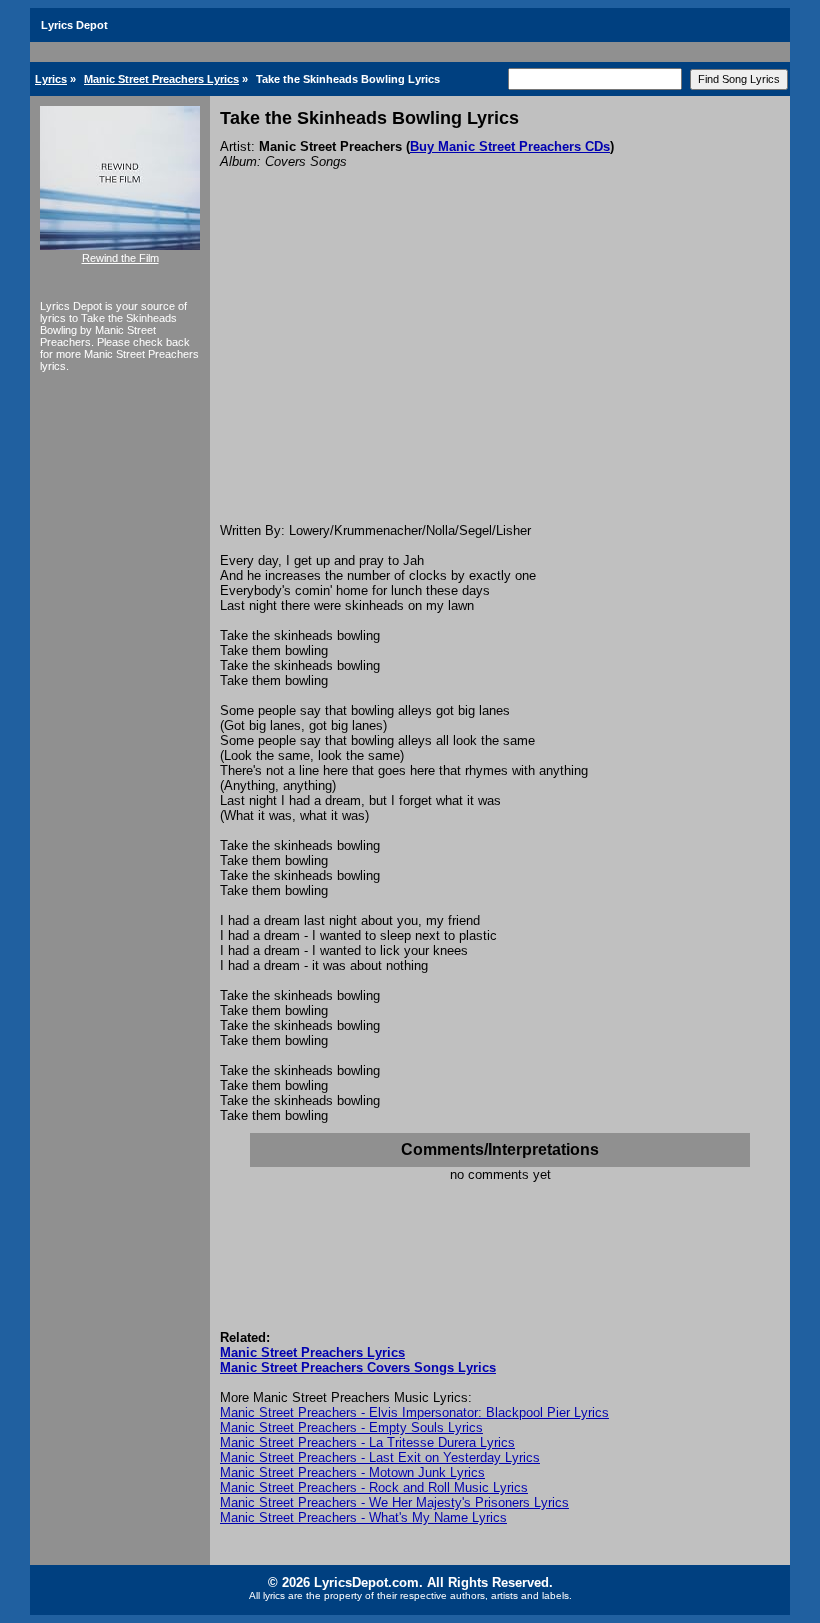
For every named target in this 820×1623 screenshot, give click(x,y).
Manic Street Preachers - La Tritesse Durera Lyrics (367, 1442)
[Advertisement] (500, 373)
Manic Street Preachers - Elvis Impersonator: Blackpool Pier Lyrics (414, 1412)
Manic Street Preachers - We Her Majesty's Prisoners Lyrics (394, 1502)
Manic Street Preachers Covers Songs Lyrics (358, 1367)
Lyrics (51, 79)
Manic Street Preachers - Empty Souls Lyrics (351, 1427)
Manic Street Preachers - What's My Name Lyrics (363, 1517)
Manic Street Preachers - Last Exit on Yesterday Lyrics (380, 1457)
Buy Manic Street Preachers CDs (510, 146)
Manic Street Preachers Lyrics (161, 79)
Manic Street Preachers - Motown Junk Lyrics (352, 1472)
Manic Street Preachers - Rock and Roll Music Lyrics (374, 1487)
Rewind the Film (120, 258)
